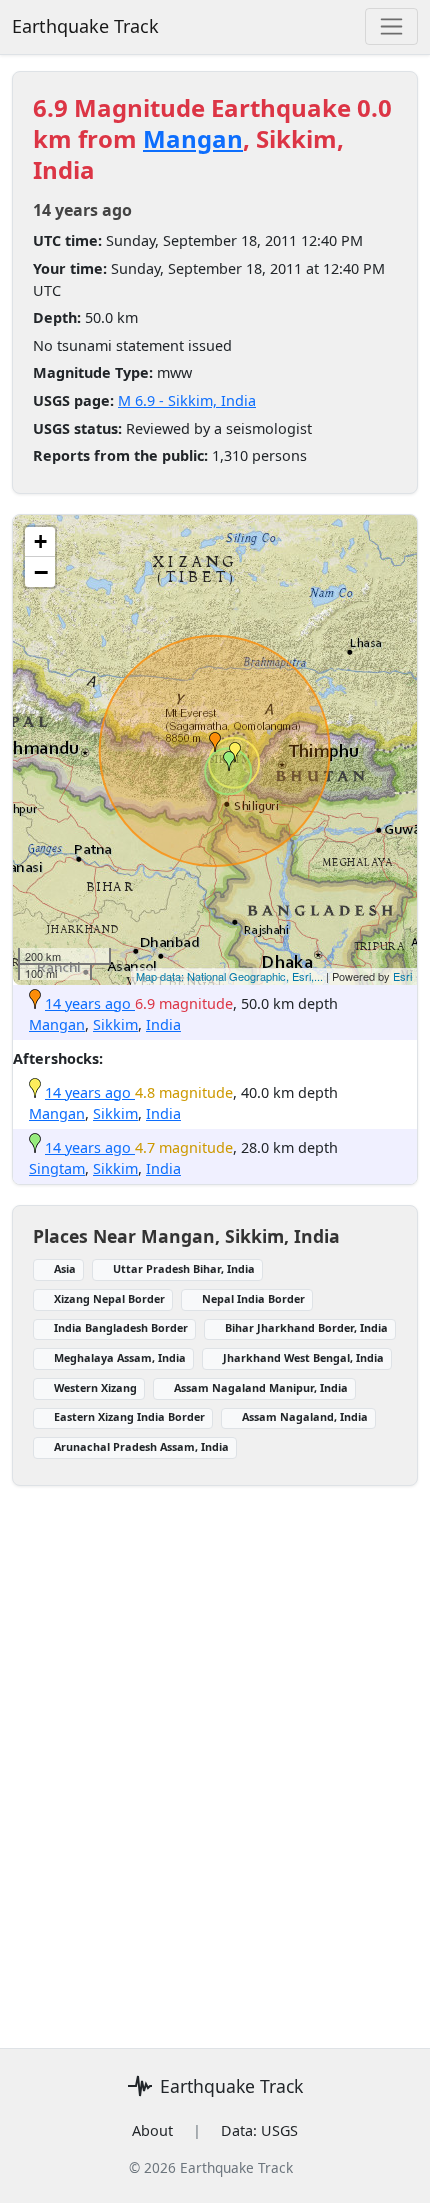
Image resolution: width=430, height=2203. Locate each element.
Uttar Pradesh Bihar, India (184, 1268)
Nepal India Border (253, 1298)
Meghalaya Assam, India (120, 1357)
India (163, 1024)
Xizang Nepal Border (109, 1298)
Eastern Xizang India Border (129, 1416)
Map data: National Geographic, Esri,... (229, 976)
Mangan (193, 138)
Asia (65, 1268)
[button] (215, 742)
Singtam (57, 1168)
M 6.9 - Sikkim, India (187, 400)
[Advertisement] (215, 1755)
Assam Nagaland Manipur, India (261, 1387)
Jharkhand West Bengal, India (303, 1357)
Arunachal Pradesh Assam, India (141, 1446)
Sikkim (115, 1024)
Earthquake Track (85, 26)
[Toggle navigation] (391, 26)
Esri (402, 976)
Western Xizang (95, 1387)
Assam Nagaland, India (305, 1416)
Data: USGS (259, 2130)
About (152, 2130)
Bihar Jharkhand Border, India (306, 1327)
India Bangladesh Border (121, 1327)
